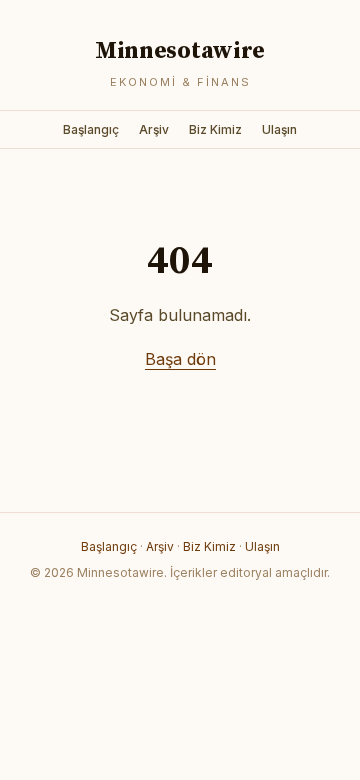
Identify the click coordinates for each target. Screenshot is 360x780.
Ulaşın (279, 129)
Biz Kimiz (215, 129)
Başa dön (180, 359)
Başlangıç (91, 129)
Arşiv (154, 129)
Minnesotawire (180, 51)
